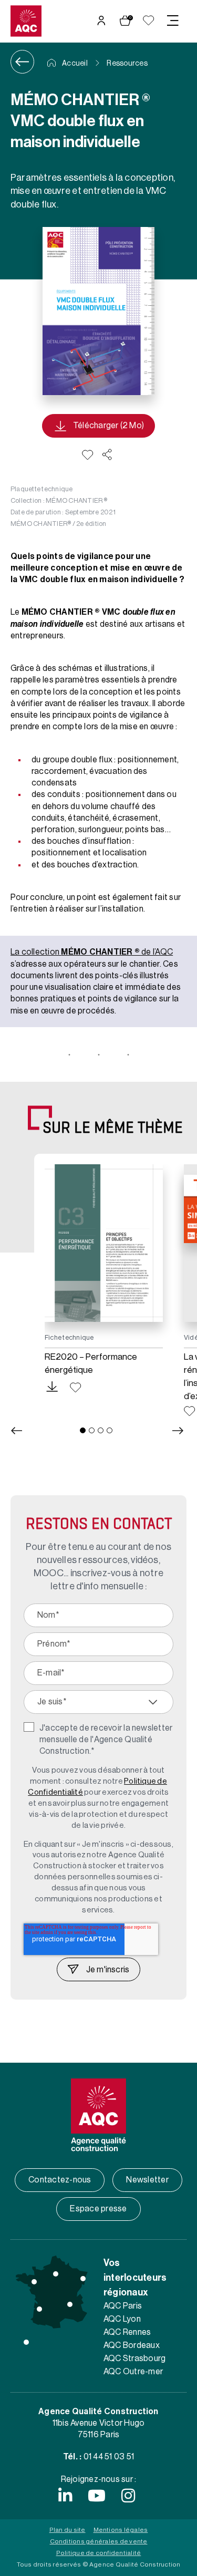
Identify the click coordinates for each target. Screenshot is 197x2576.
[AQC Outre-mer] (26, 2342)
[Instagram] (128, 2496)
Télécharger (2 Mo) (108, 426)
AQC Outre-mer (133, 2372)
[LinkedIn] (65, 2496)
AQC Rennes (127, 2332)
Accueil (74, 64)
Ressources (127, 64)
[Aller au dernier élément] (16, 1431)
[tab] (83, 1430)
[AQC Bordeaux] (39, 2309)
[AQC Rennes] (34, 2282)
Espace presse (98, 2209)
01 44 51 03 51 (109, 2457)
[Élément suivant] (178, 1431)
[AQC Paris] (56, 2274)
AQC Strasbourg (134, 2358)
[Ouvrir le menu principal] (173, 20)
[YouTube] (97, 2496)
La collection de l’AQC (92, 952)
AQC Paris (123, 2306)
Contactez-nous (60, 2180)
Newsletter (147, 2180)
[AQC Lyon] (70, 2304)
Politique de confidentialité (99, 2553)
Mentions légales (121, 2530)
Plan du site (68, 2530)
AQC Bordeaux (132, 2345)
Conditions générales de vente (99, 2541)
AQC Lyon (122, 2319)
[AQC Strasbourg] (83, 2279)
